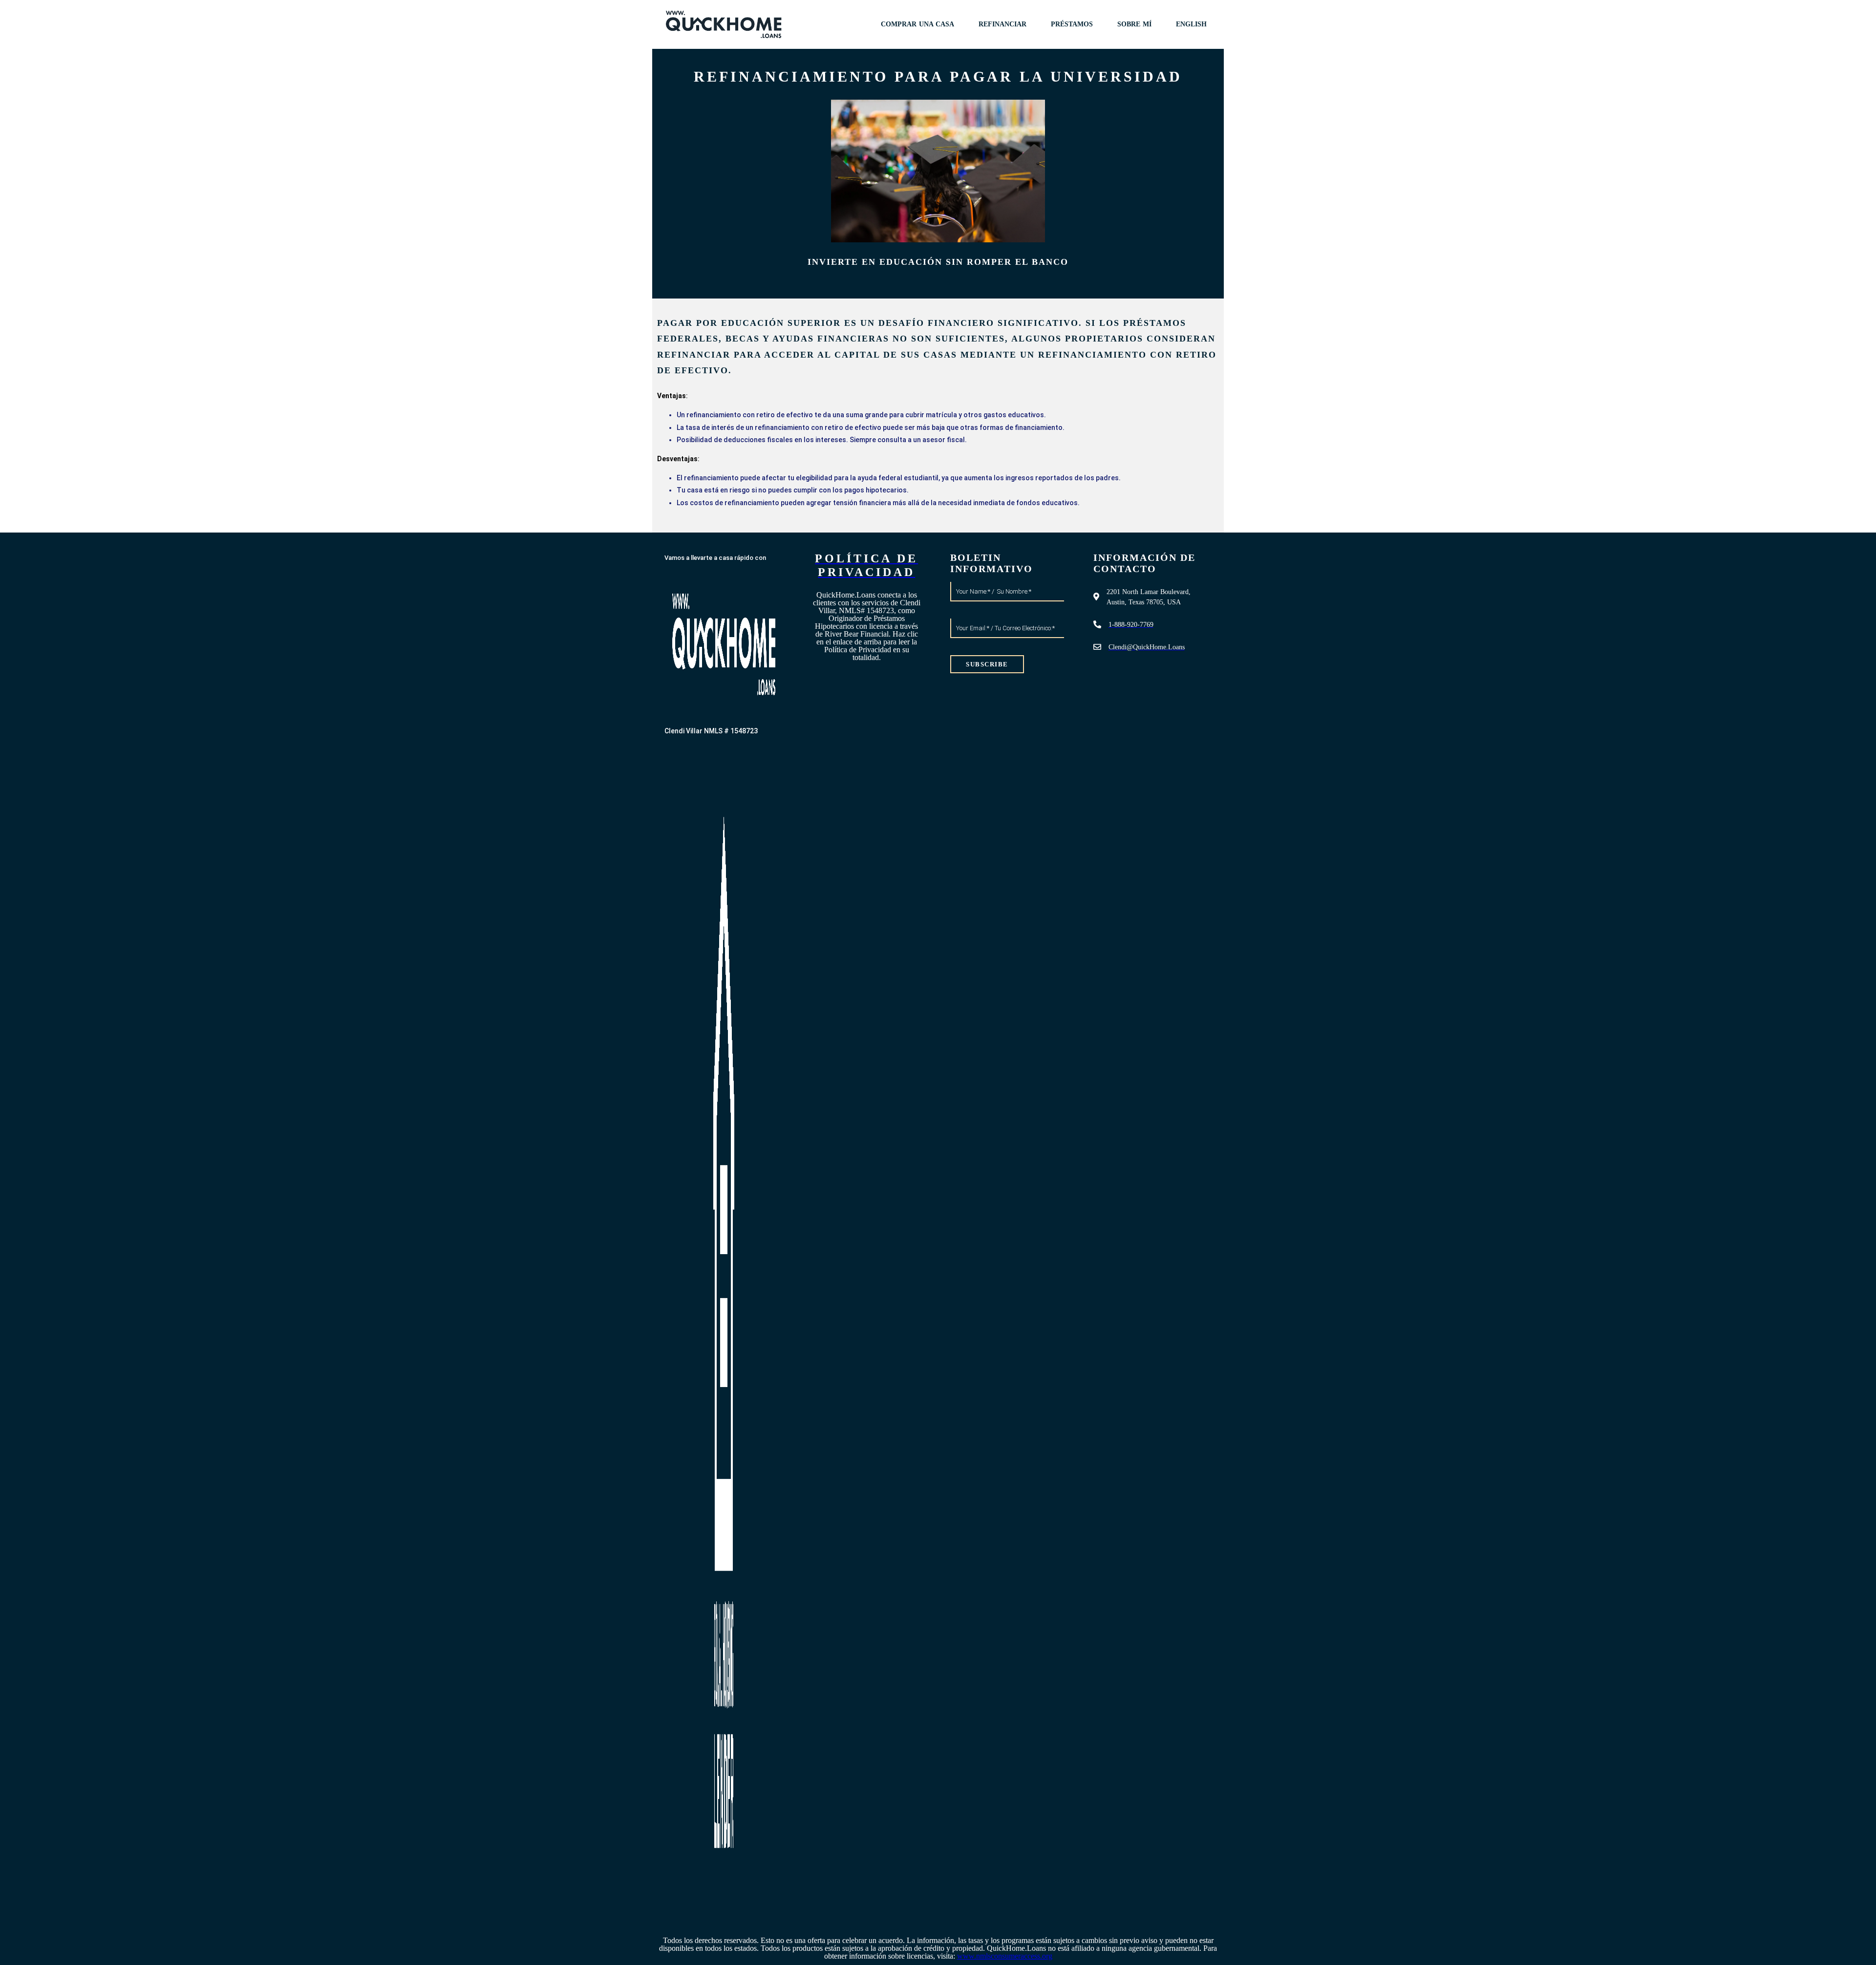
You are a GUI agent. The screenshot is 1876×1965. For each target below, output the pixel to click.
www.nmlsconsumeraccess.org (1005, 1956)
